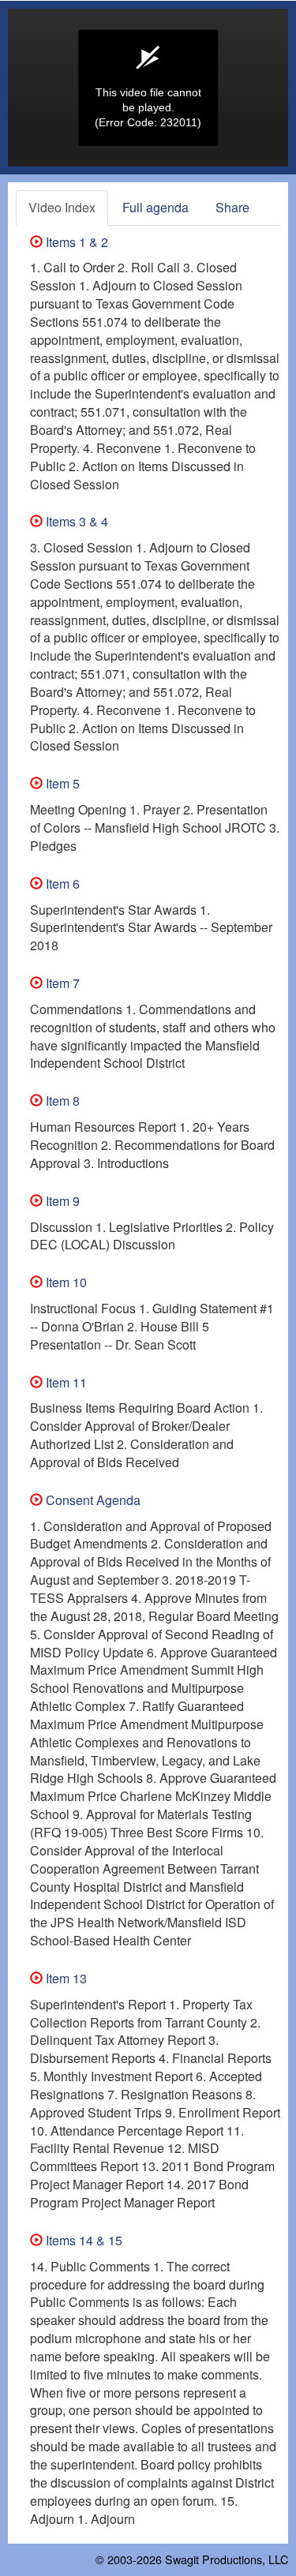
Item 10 (65, 1282)
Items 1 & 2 (75, 242)
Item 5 (61, 783)
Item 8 (61, 1101)
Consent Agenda (92, 1500)
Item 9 (61, 1201)
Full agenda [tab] (155, 207)
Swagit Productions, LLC (227, 2559)
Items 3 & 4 (75, 521)
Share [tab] (232, 207)
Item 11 (65, 1382)
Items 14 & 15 (82, 2240)
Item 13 (65, 1978)
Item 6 (61, 884)
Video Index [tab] (62, 207)
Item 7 (61, 983)
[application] (148, 88)
